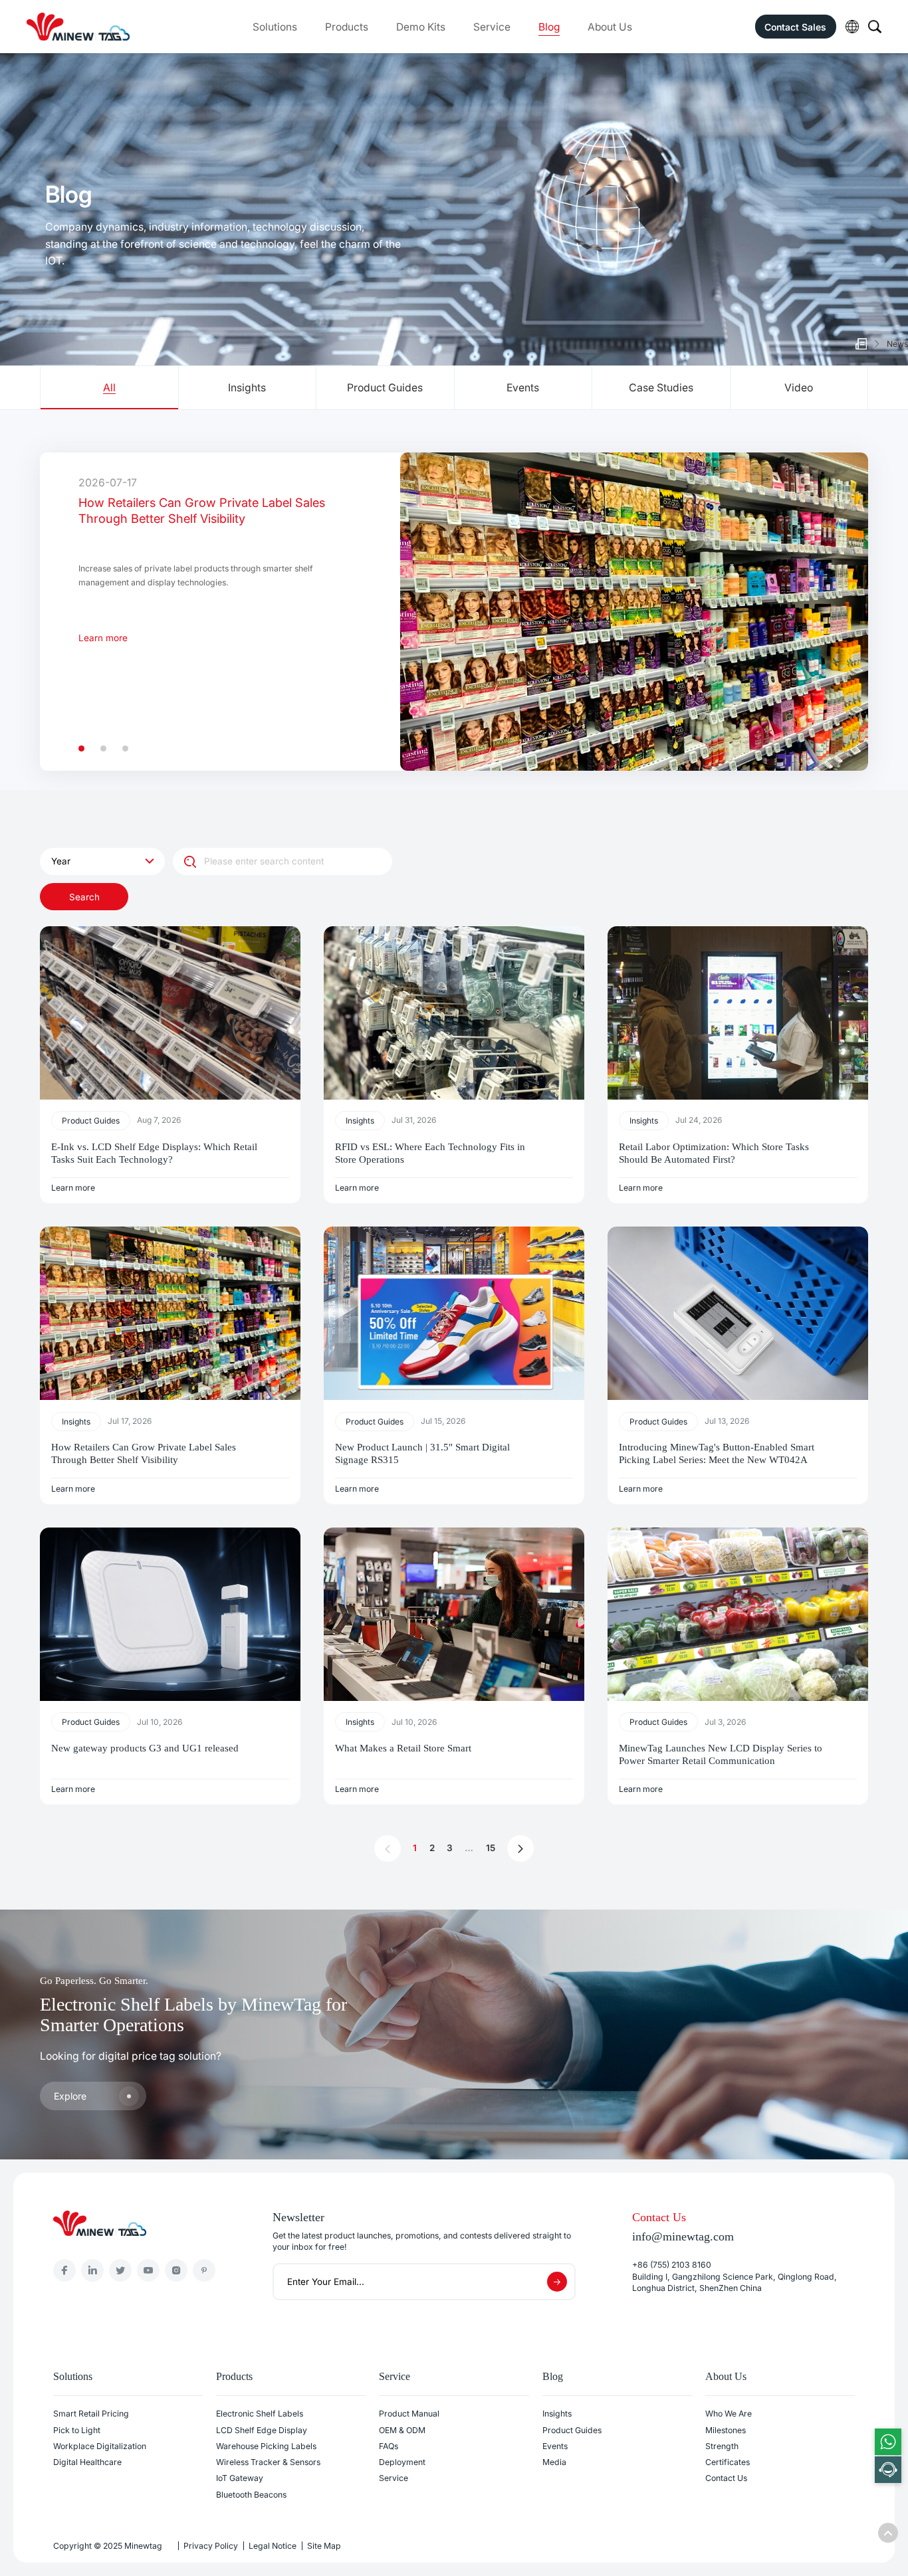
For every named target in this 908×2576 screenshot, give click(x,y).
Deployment (402, 2462)
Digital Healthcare (87, 2462)
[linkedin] (92, 2270)
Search (84, 897)
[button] (81, 748)
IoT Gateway (240, 2478)
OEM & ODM (402, 2430)
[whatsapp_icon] (888, 2442)
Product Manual (409, 2414)
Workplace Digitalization (100, 2446)
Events (555, 2446)
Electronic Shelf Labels (260, 2414)
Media (554, 2462)
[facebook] (64, 2270)
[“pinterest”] (204, 2270)
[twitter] (120, 2270)
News (897, 344)
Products (347, 27)
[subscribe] (557, 2282)
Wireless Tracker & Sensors (268, 2462)
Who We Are (729, 2414)
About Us (610, 27)
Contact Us (726, 2478)
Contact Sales (795, 27)
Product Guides (572, 2430)
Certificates (728, 2462)
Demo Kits (421, 27)
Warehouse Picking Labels (266, 2446)
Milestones (726, 2430)
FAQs (389, 2446)
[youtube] (148, 2270)
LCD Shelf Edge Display (262, 2430)
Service (492, 27)
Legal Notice (273, 2546)
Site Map (324, 2546)
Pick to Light (77, 2430)
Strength (722, 2446)
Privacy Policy (211, 2546)
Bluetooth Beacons (251, 2495)
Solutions (275, 27)
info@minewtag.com (683, 2236)
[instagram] (176, 2270)
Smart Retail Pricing (91, 2414)
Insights (557, 2414)
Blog (549, 27)
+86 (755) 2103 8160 (672, 2265)
